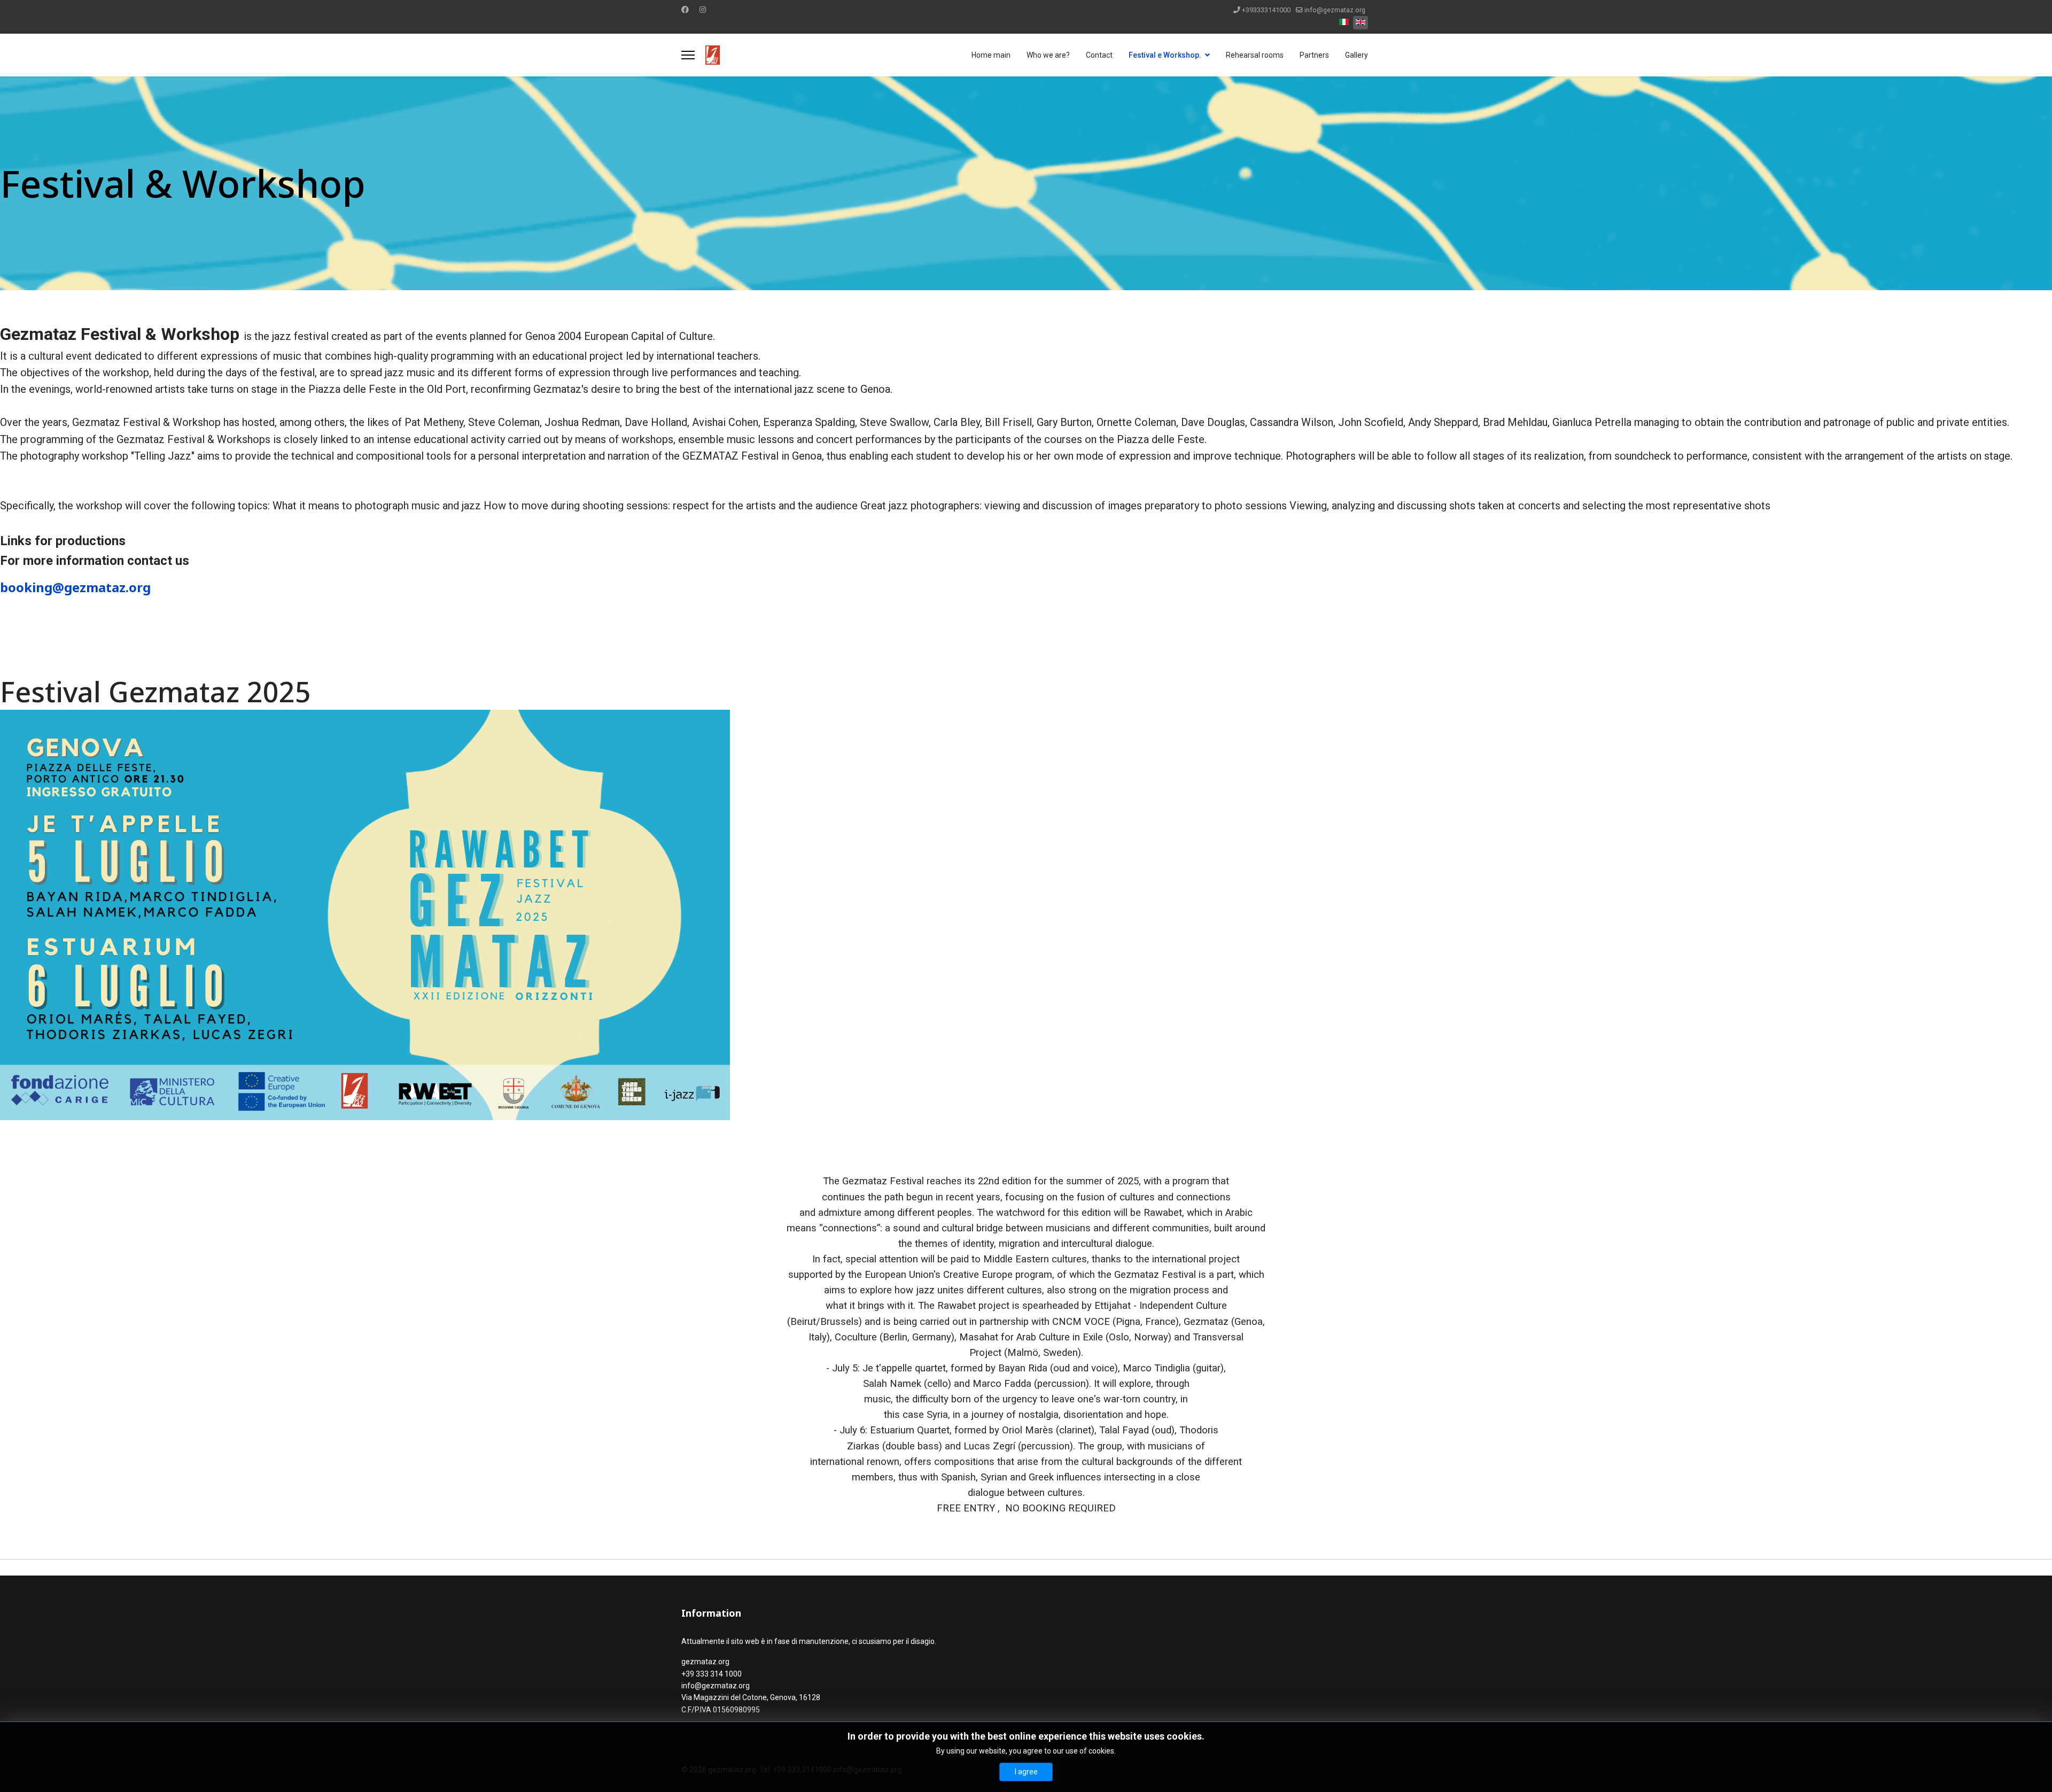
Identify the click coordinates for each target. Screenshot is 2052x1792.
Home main (991, 55)
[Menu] (688, 55)
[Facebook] (685, 10)
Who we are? (1048, 55)
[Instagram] (703, 10)
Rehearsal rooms (1255, 55)
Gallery (1357, 55)
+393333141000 (1266, 10)
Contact (1099, 55)
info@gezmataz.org (1335, 10)
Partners (1314, 55)
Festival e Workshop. (1165, 55)
